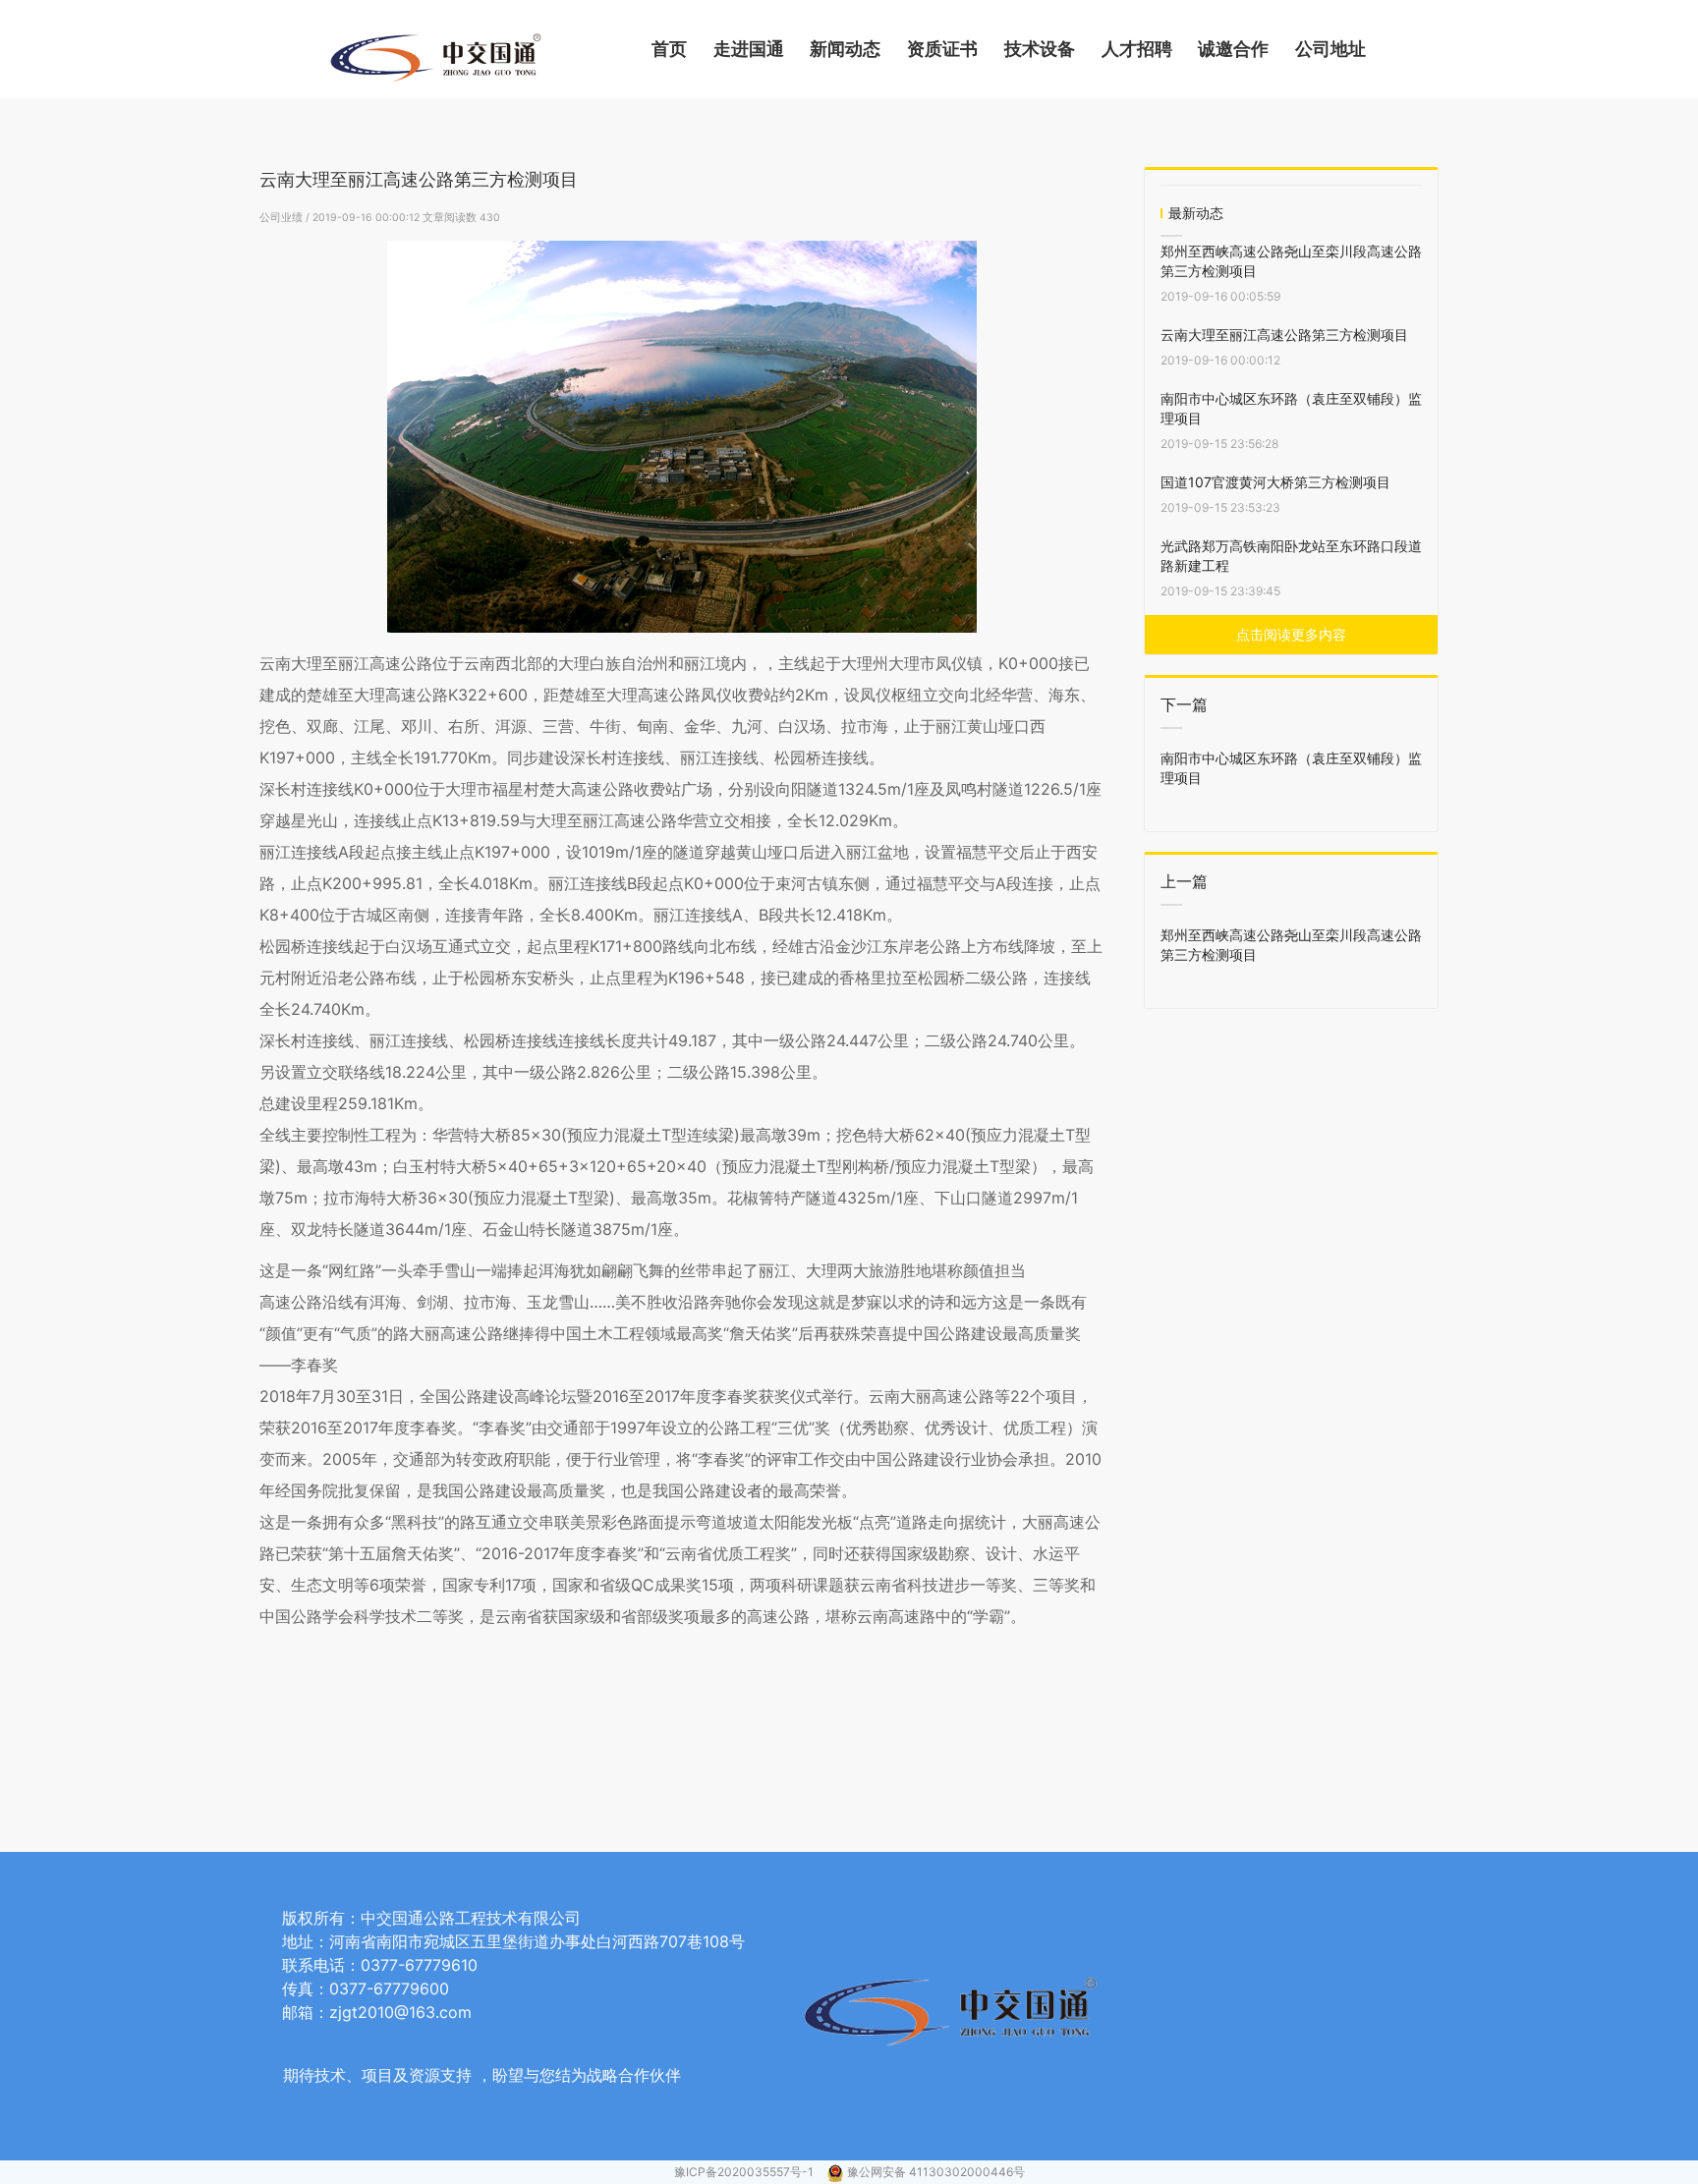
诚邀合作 (1233, 49)
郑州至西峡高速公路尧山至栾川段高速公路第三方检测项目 (1291, 261)
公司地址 (1330, 49)
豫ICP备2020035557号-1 (745, 2172)
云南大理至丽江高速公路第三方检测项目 (1284, 335)
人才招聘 (1137, 49)
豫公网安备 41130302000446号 (936, 2172)
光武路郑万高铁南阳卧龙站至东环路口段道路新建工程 (1291, 556)
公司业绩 (283, 218)
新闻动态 (845, 49)
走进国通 (749, 49)
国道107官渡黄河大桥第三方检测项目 (1275, 482)
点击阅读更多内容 (1291, 634)
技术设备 (1040, 49)
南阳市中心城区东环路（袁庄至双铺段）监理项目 (1291, 408)
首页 (669, 49)
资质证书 (942, 49)
